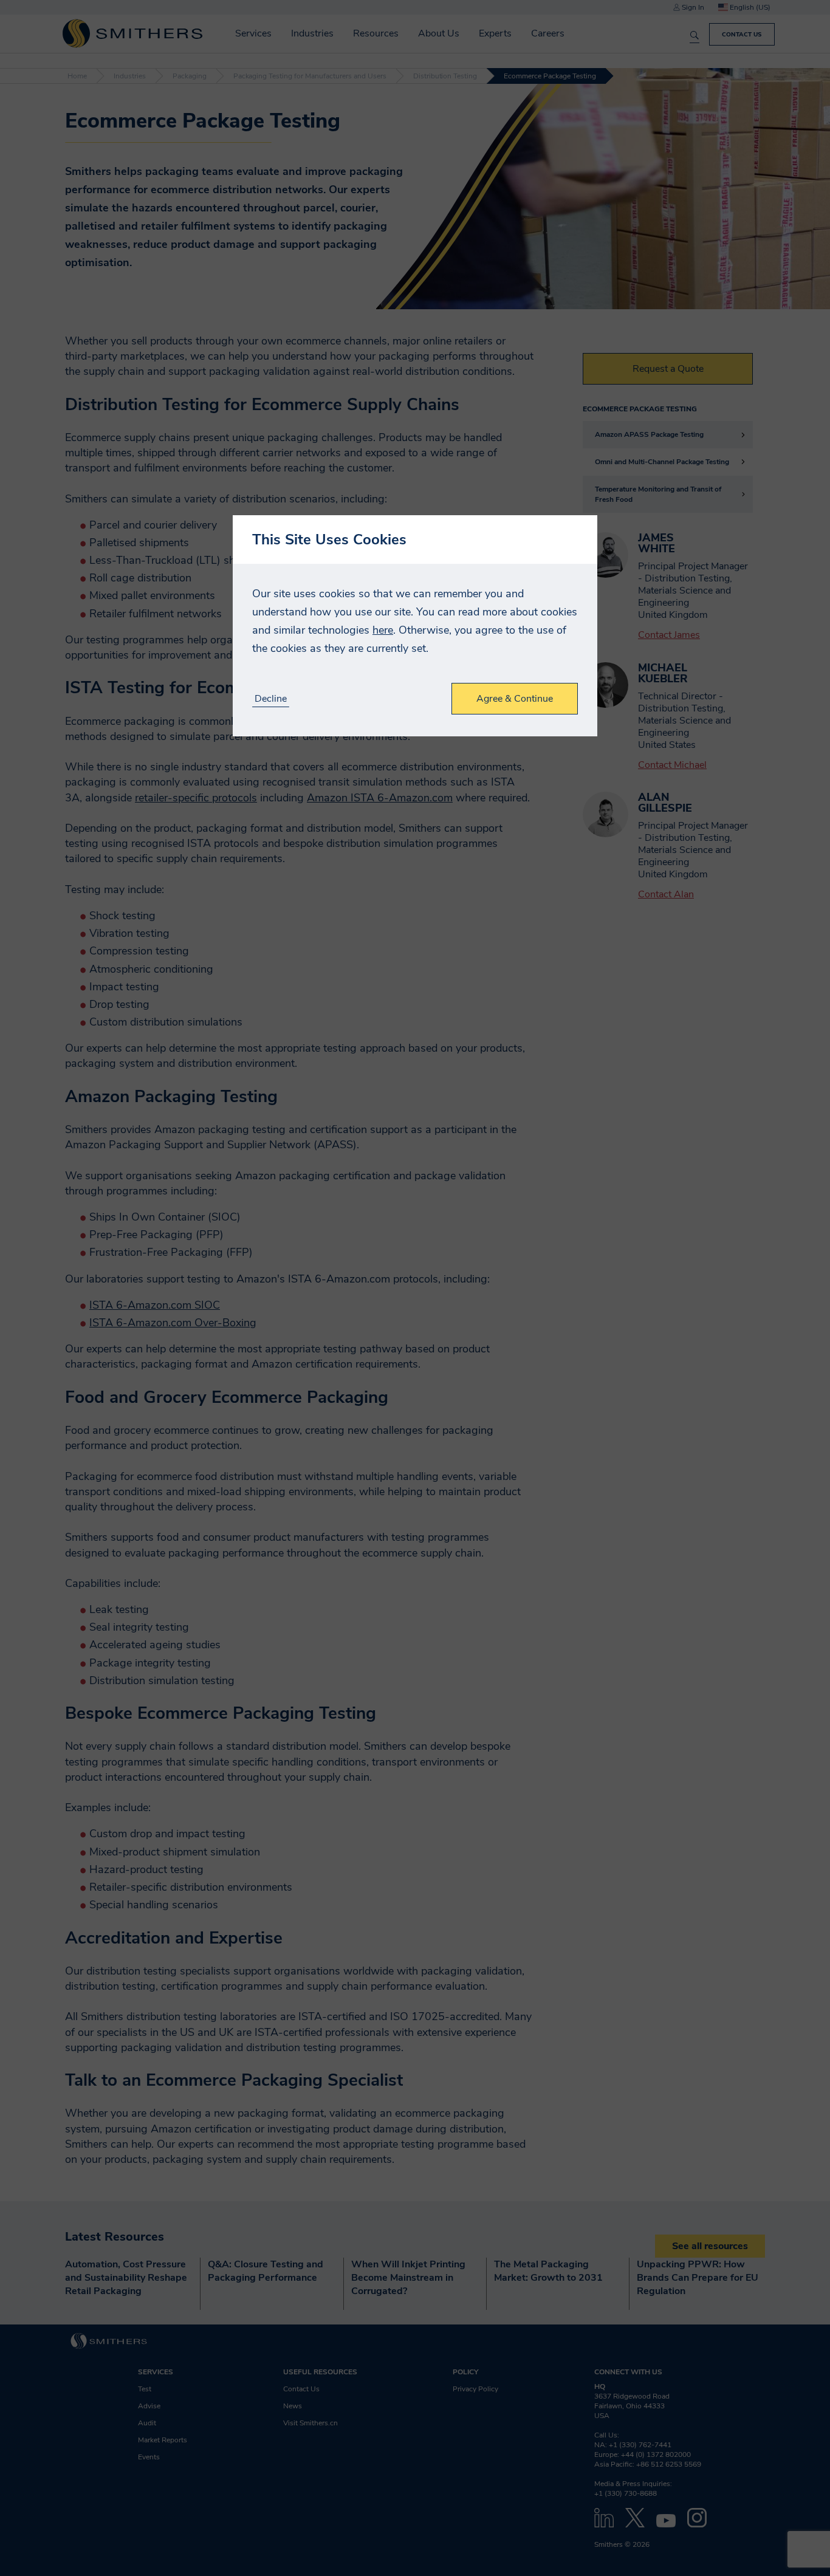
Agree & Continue (515, 699)
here (383, 630)
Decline (271, 699)
